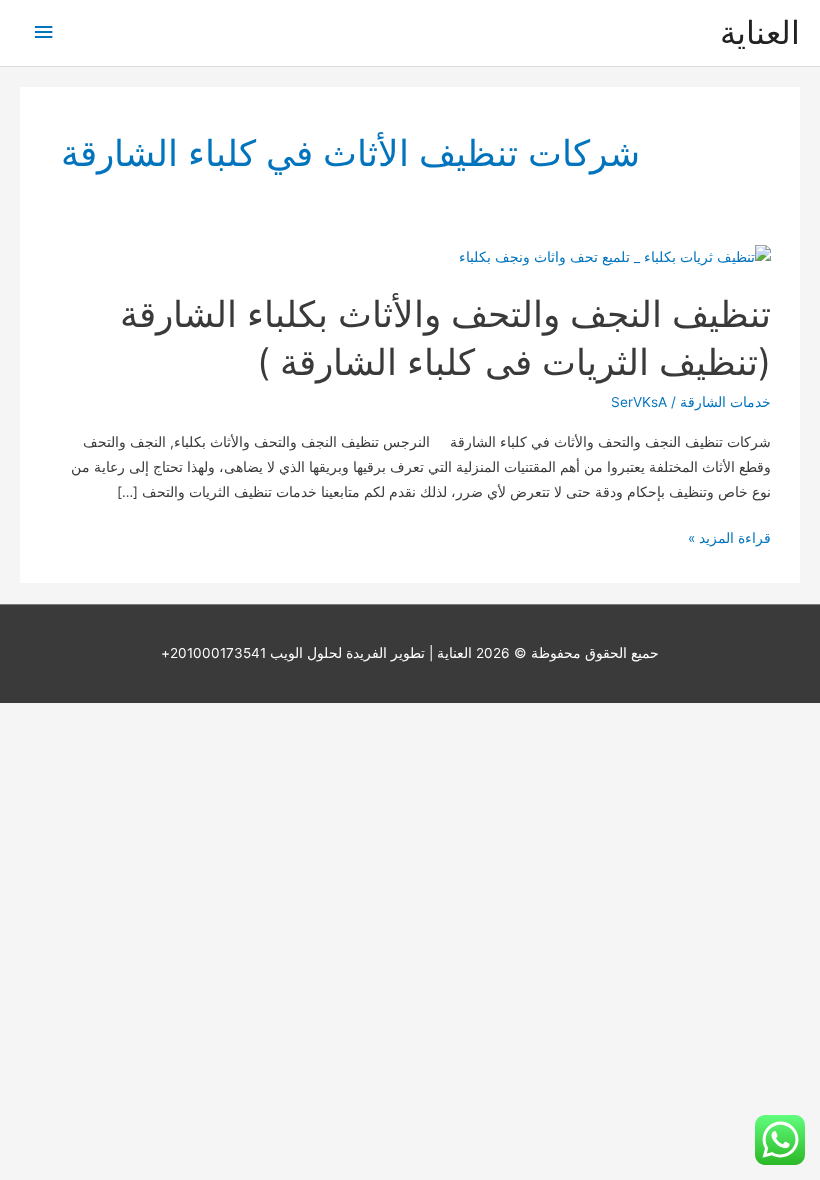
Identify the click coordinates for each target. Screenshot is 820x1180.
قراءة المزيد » (729, 540)
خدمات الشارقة (725, 402)
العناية (760, 32)
